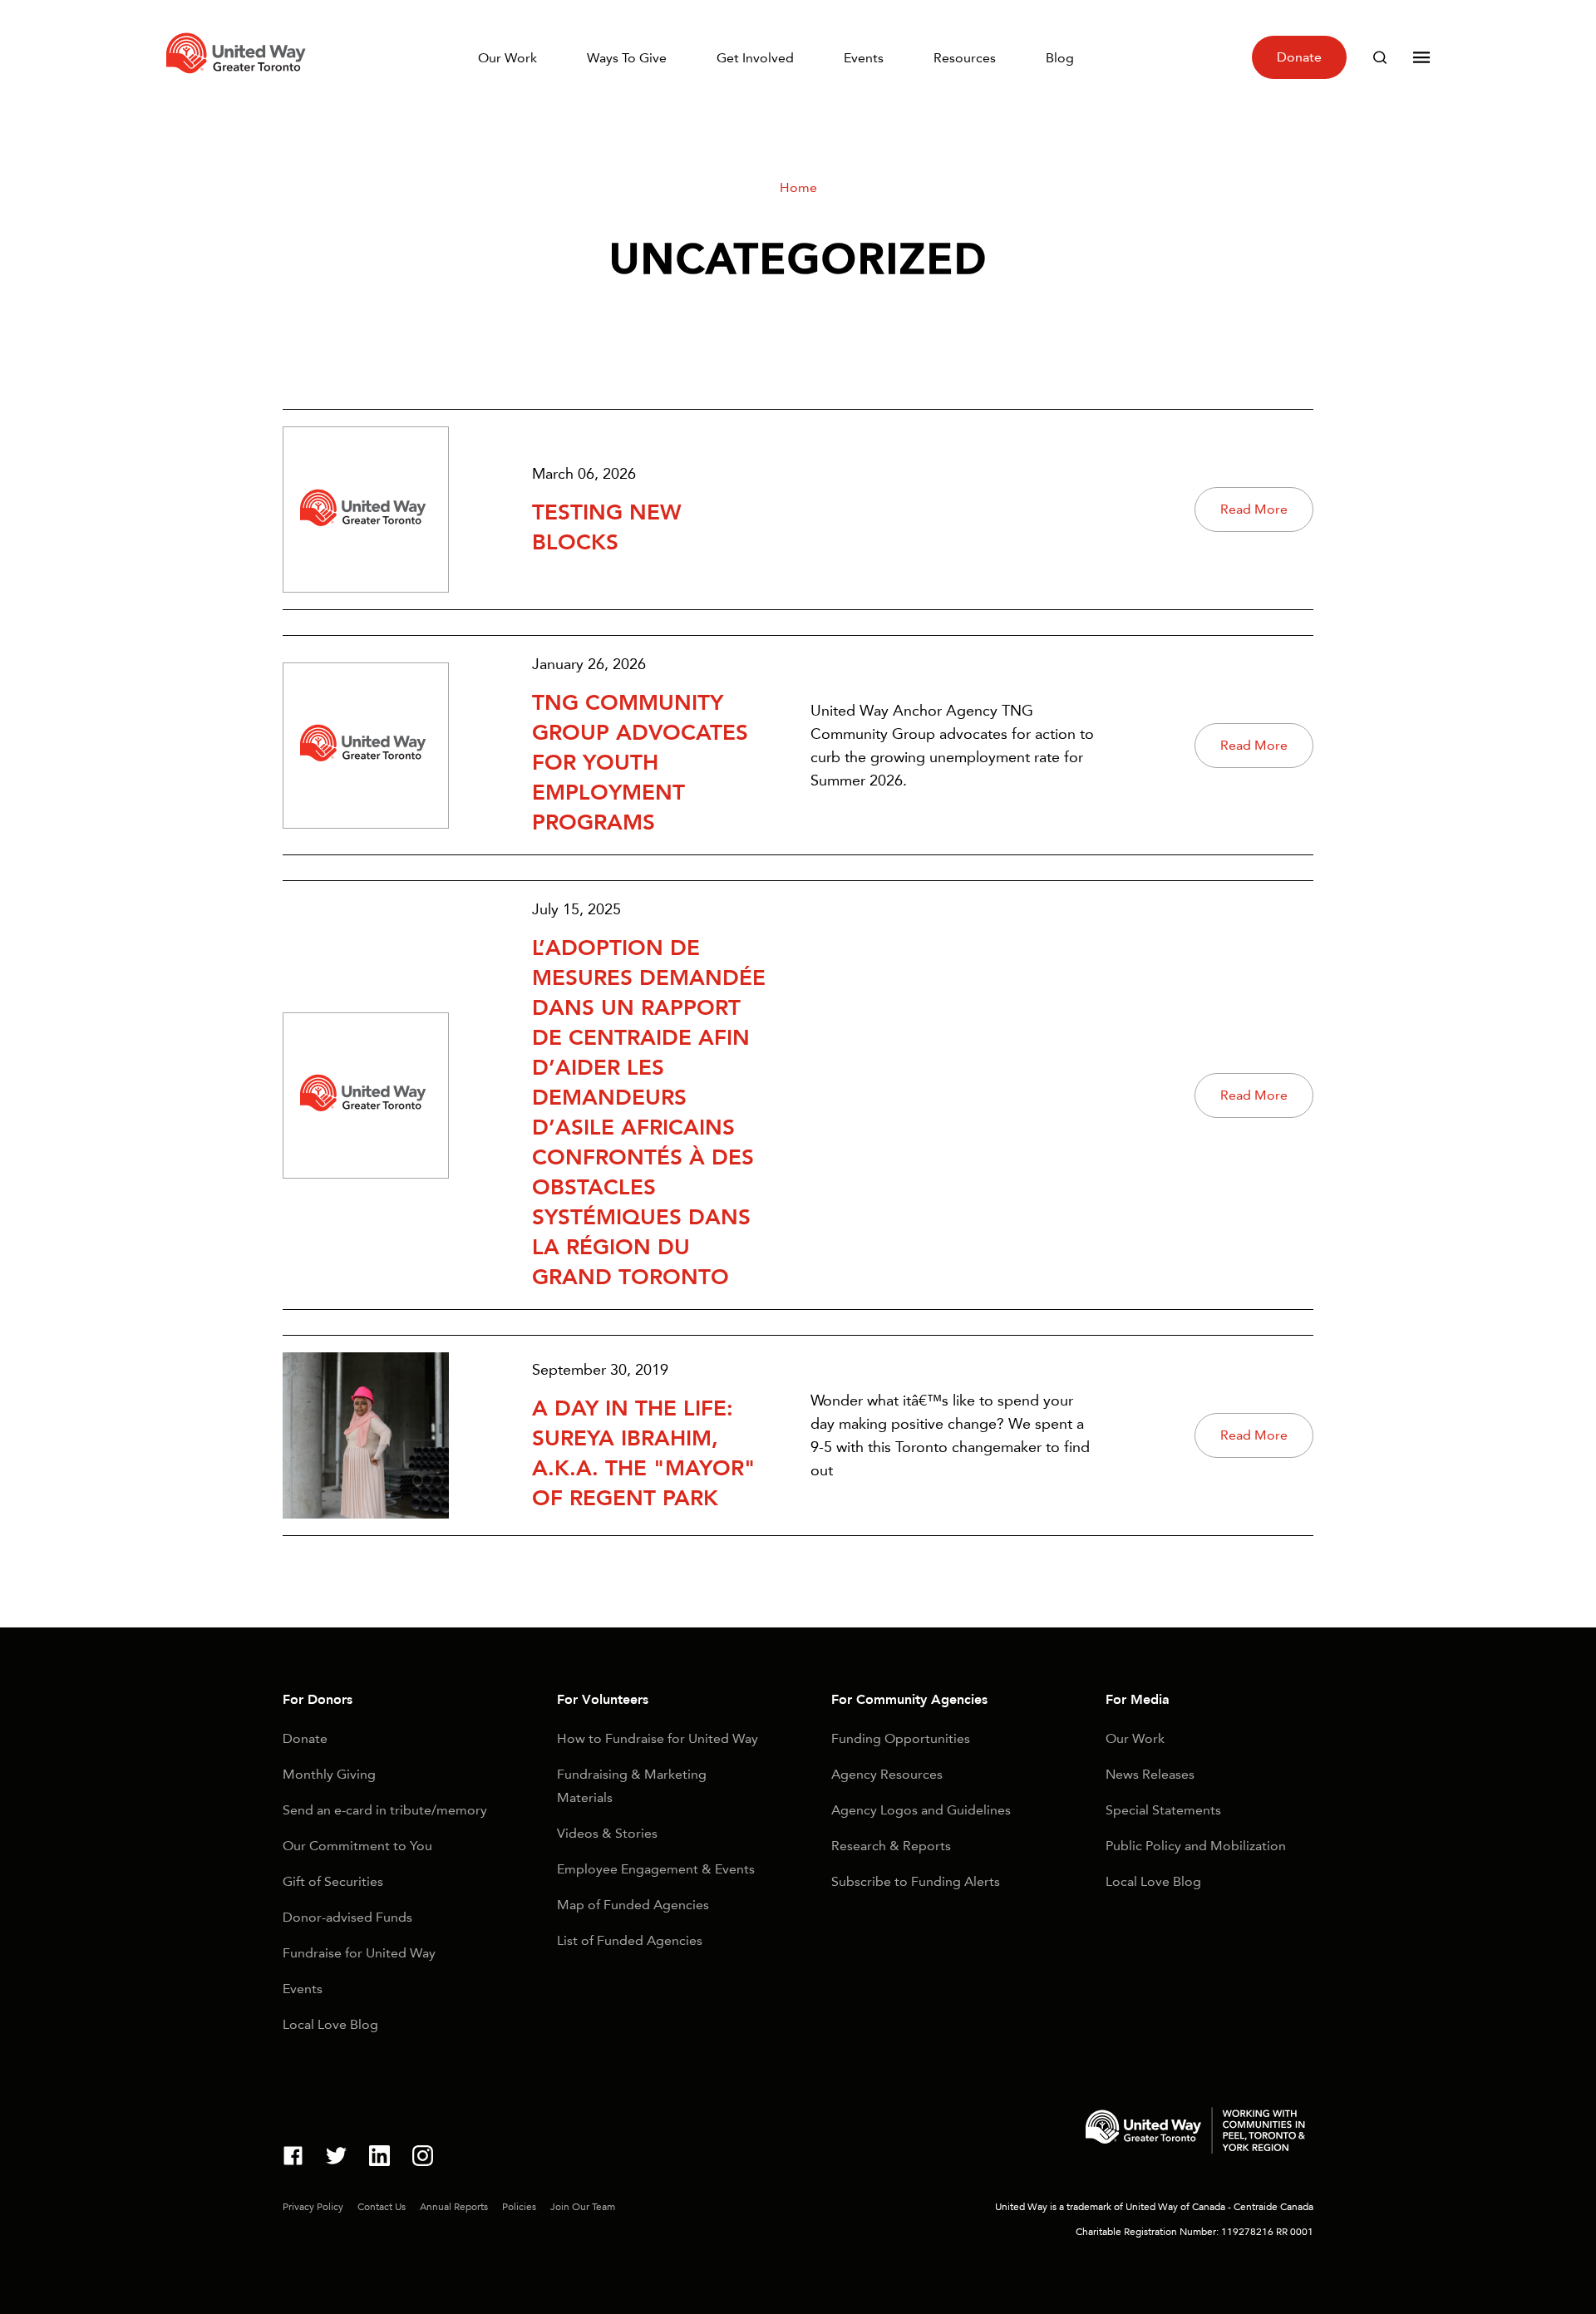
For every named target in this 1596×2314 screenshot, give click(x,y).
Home (798, 187)
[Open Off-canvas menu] (1421, 57)
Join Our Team (583, 2207)
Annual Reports (454, 2207)
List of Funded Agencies (630, 1940)
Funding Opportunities (901, 1738)
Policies (519, 2207)
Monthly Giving (329, 1774)
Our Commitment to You (357, 1846)
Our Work (507, 58)
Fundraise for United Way (359, 1953)
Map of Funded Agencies (633, 1905)
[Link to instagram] (423, 2158)
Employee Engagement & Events (656, 1869)
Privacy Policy (313, 2207)
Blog (1060, 58)
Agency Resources (887, 1774)
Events (864, 58)
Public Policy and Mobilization (1196, 1846)
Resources (965, 58)
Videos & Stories (607, 1833)
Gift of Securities (333, 1881)
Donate (1299, 57)
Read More (1254, 509)
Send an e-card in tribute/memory (385, 1810)
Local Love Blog (330, 2024)
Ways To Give (627, 58)
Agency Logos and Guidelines (921, 1810)
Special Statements (1163, 1810)
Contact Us (382, 2207)
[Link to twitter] (336, 2158)
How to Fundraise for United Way (658, 1738)
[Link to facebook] (293, 2158)
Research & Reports (891, 1846)
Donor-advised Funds (347, 1917)
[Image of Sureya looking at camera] (366, 1435)
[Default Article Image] (366, 510)
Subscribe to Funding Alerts (916, 1881)
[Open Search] (1380, 57)
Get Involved (755, 58)
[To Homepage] (239, 78)
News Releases (1150, 1774)
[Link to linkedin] (379, 2158)
